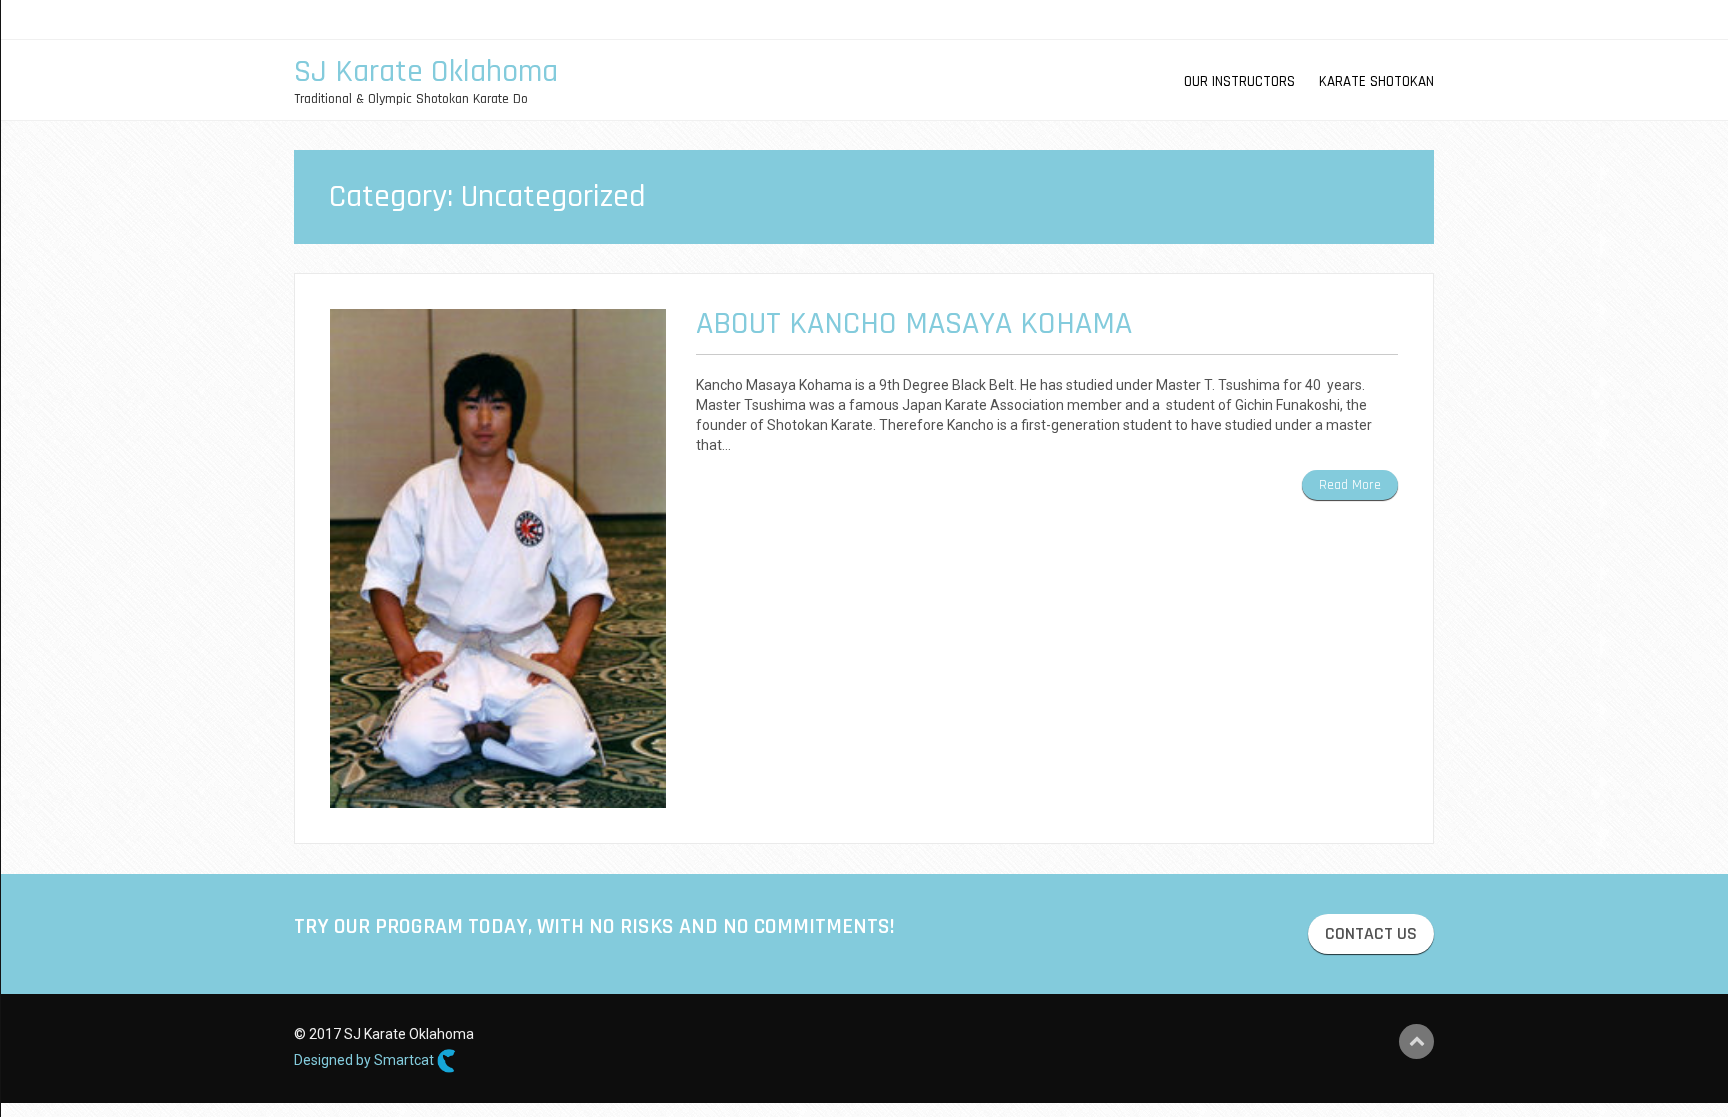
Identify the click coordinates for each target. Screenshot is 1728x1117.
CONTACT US (1371, 933)
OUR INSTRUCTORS (1239, 81)
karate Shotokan (1376, 81)
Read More (1350, 485)
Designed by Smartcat (365, 1060)
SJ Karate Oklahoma (426, 71)
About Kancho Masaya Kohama (914, 323)
